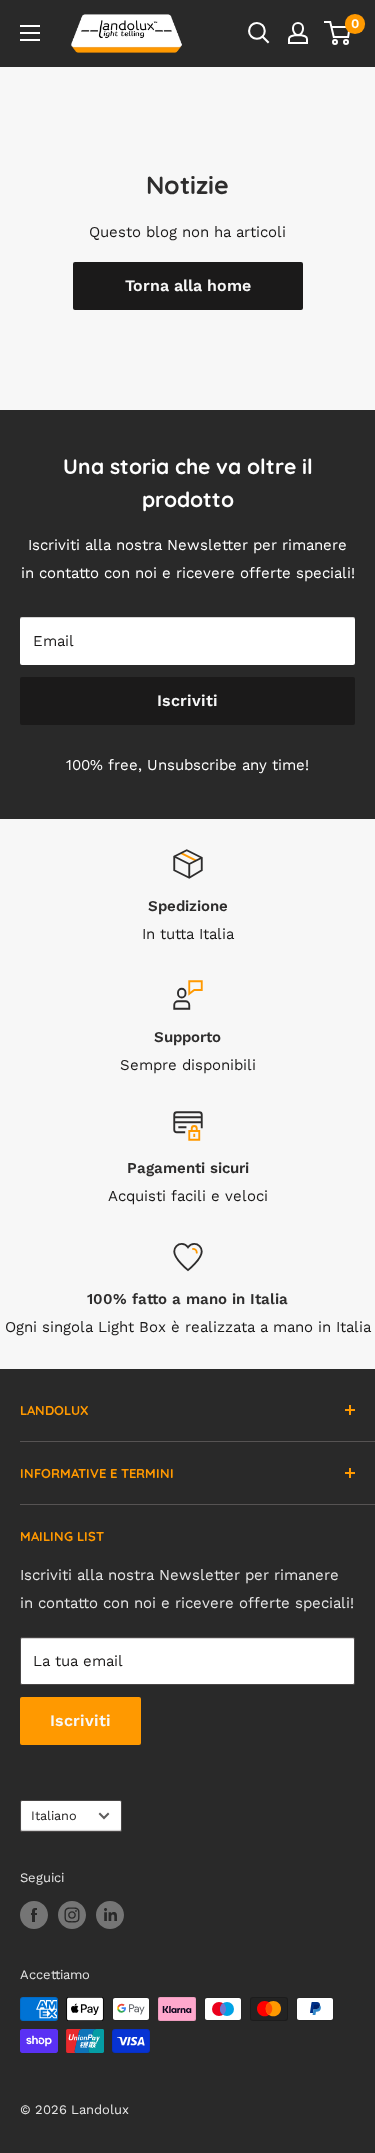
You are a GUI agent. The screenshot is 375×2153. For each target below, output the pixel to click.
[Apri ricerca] (259, 33)
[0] (338, 33)
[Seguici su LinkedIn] (110, 1915)
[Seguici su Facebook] (34, 1915)
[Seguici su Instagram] (72, 1915)
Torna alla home (188, 285)
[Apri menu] (30, 33)
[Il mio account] (298, 33)
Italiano (54, 1815)
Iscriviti (187, 700)
